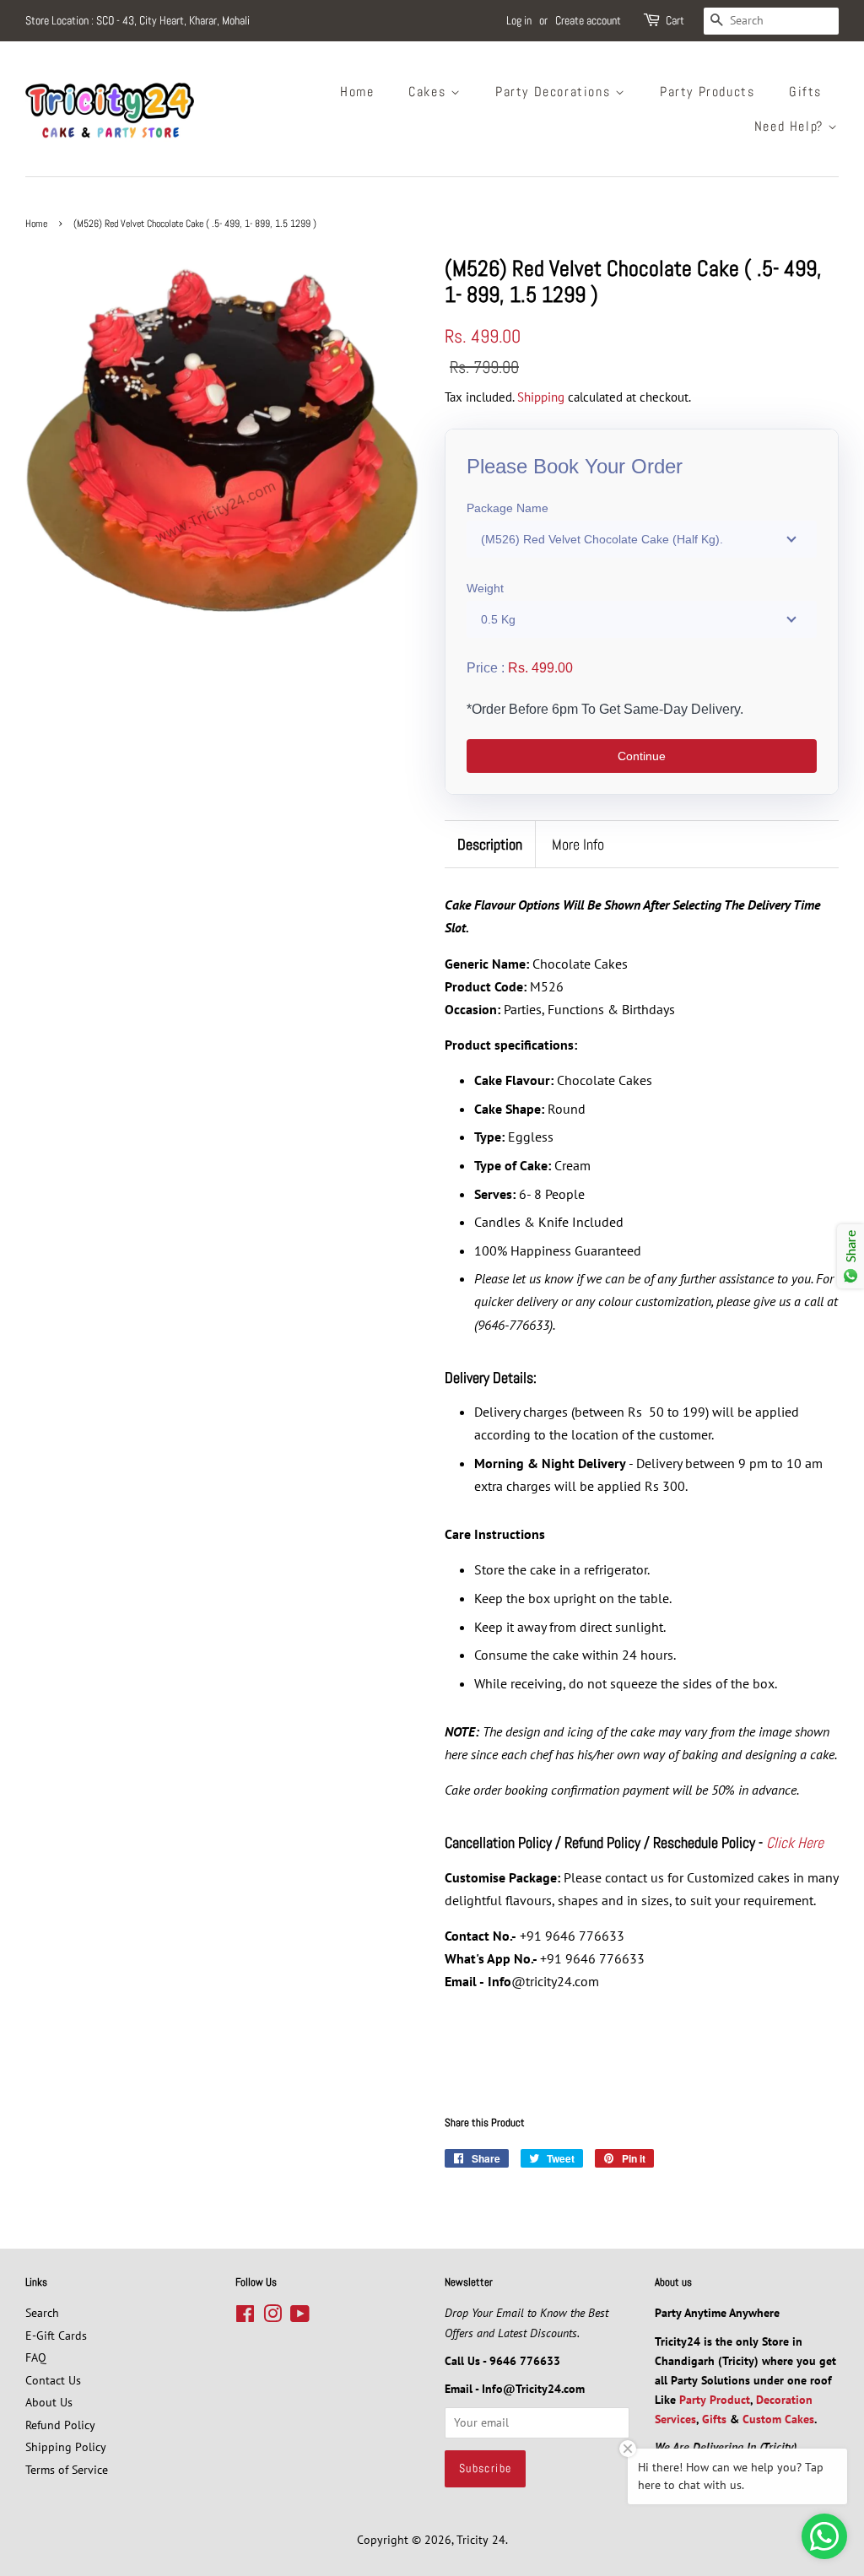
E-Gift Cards (56, 2336)
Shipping (541, 397)
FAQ (36, 2357)
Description (490, 844)
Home (357, 92)
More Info (578, 844)
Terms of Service (67, 2470)
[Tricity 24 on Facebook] (245, 2317)
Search (42, 2313)
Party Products (707, 92)
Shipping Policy (66, 2447)
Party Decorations (555, 92)
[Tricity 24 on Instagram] (273, 2317)
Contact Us (53, 2380)
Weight (485, 588)
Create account (588, 20)
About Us (49, 2402)
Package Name (508, 508)
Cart (675, 20)
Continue (642, 756)
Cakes (429, 92)
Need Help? (791, 126)
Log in (519, 20)
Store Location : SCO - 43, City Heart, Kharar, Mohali (138, 20)
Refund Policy (60, 2425)
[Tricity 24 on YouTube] (300, 2317)
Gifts (805, 92)
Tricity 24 (481, 2540)
